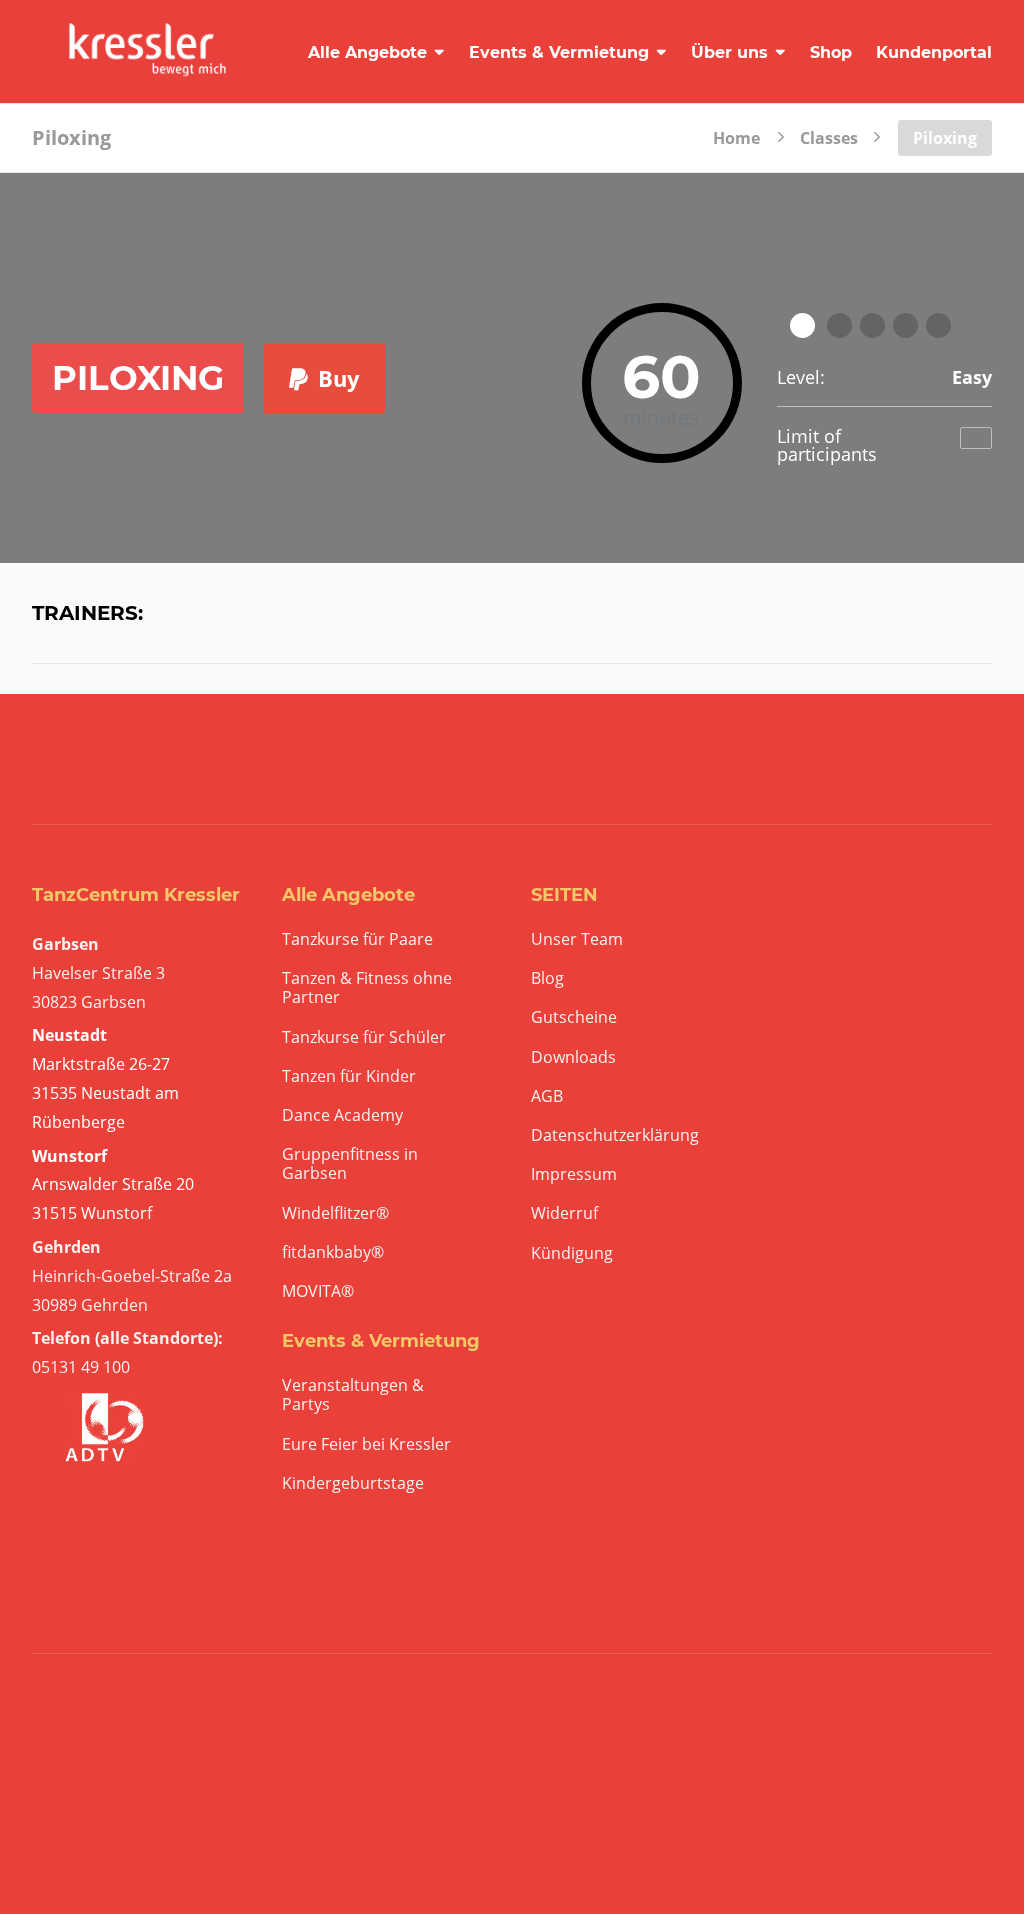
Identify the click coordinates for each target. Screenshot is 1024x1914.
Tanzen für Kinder (349, 1076)
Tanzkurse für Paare (357, 939)
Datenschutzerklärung (615, 1135)
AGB (547, 1096)
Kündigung (572, 1253)
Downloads (573, 1057)
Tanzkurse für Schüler (364, 1037)
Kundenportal (934, 52)
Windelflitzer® (335, 1213)
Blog (547, 978)
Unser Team (577, 939)
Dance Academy (342, 1115)
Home (736, 136)
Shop (831, 52)
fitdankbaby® (333, 1252)
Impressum (574, 1174)
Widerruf (564, 1213)
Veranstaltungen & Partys (353, 1395)
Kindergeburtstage (353, 1483)
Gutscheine (574, 1017)
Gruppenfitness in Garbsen (350, 1164)
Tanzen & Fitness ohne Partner (367, 988)
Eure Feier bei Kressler (366, 1444)
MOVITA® (318, 1291)
